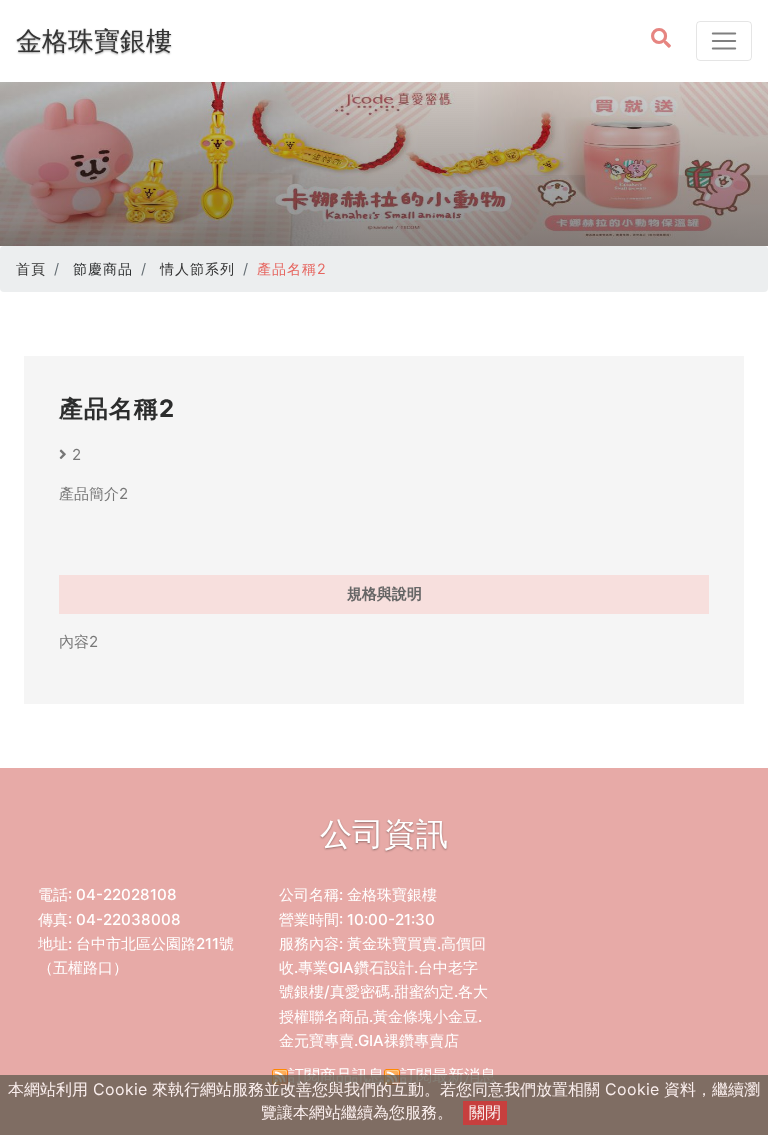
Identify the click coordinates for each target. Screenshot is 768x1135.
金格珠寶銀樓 (94, 40)
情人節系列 (197, 268)
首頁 (31, 268)
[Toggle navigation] (724, 41)
